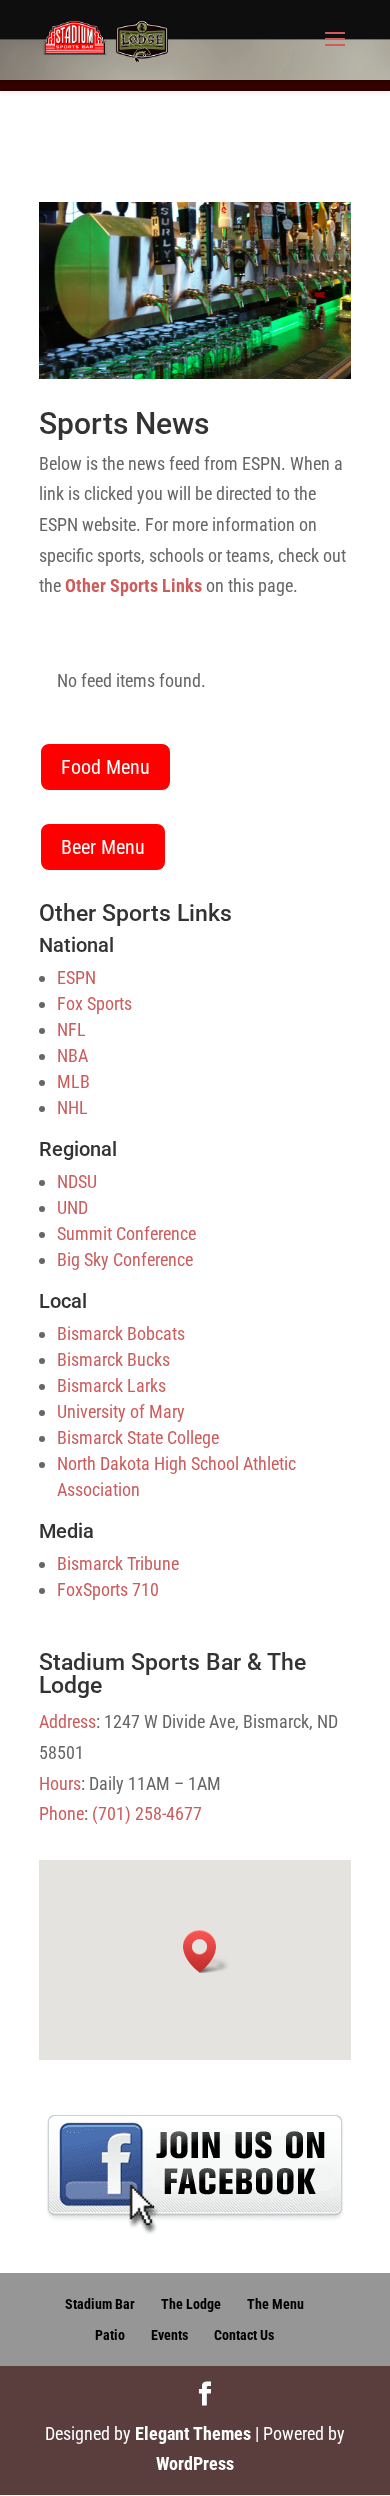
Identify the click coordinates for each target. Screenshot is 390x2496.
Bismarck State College (138, 1437)
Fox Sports (94, 1003)
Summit (84, 1233)
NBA (72, 1055)
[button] (206, 1951)
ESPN (76, 977)
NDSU (77, 1181)
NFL (71, 1029)
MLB (73, 1081)
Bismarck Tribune (118, 1563)
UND (72, 1207)
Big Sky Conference (125, 1259)
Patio (110, 2335)
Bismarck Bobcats (121, 1333)
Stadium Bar (100, 2304)
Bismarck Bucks (113, 1359)
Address (67, 1721)
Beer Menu (103, 847)
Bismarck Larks (111, 1385)
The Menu (275, 2304)
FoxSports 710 (108, 1589)
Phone (61, 1813)
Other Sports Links (133, 585)
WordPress (195, 2463)
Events (169, 2335)
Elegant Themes (193, 2433)
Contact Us (244, 2335)
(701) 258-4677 (147, 1813)
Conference (156, 1233)
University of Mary (121, 1411)
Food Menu (105, 767)
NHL (72, 1107)
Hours (60, 1783)
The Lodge (191, 2304)
